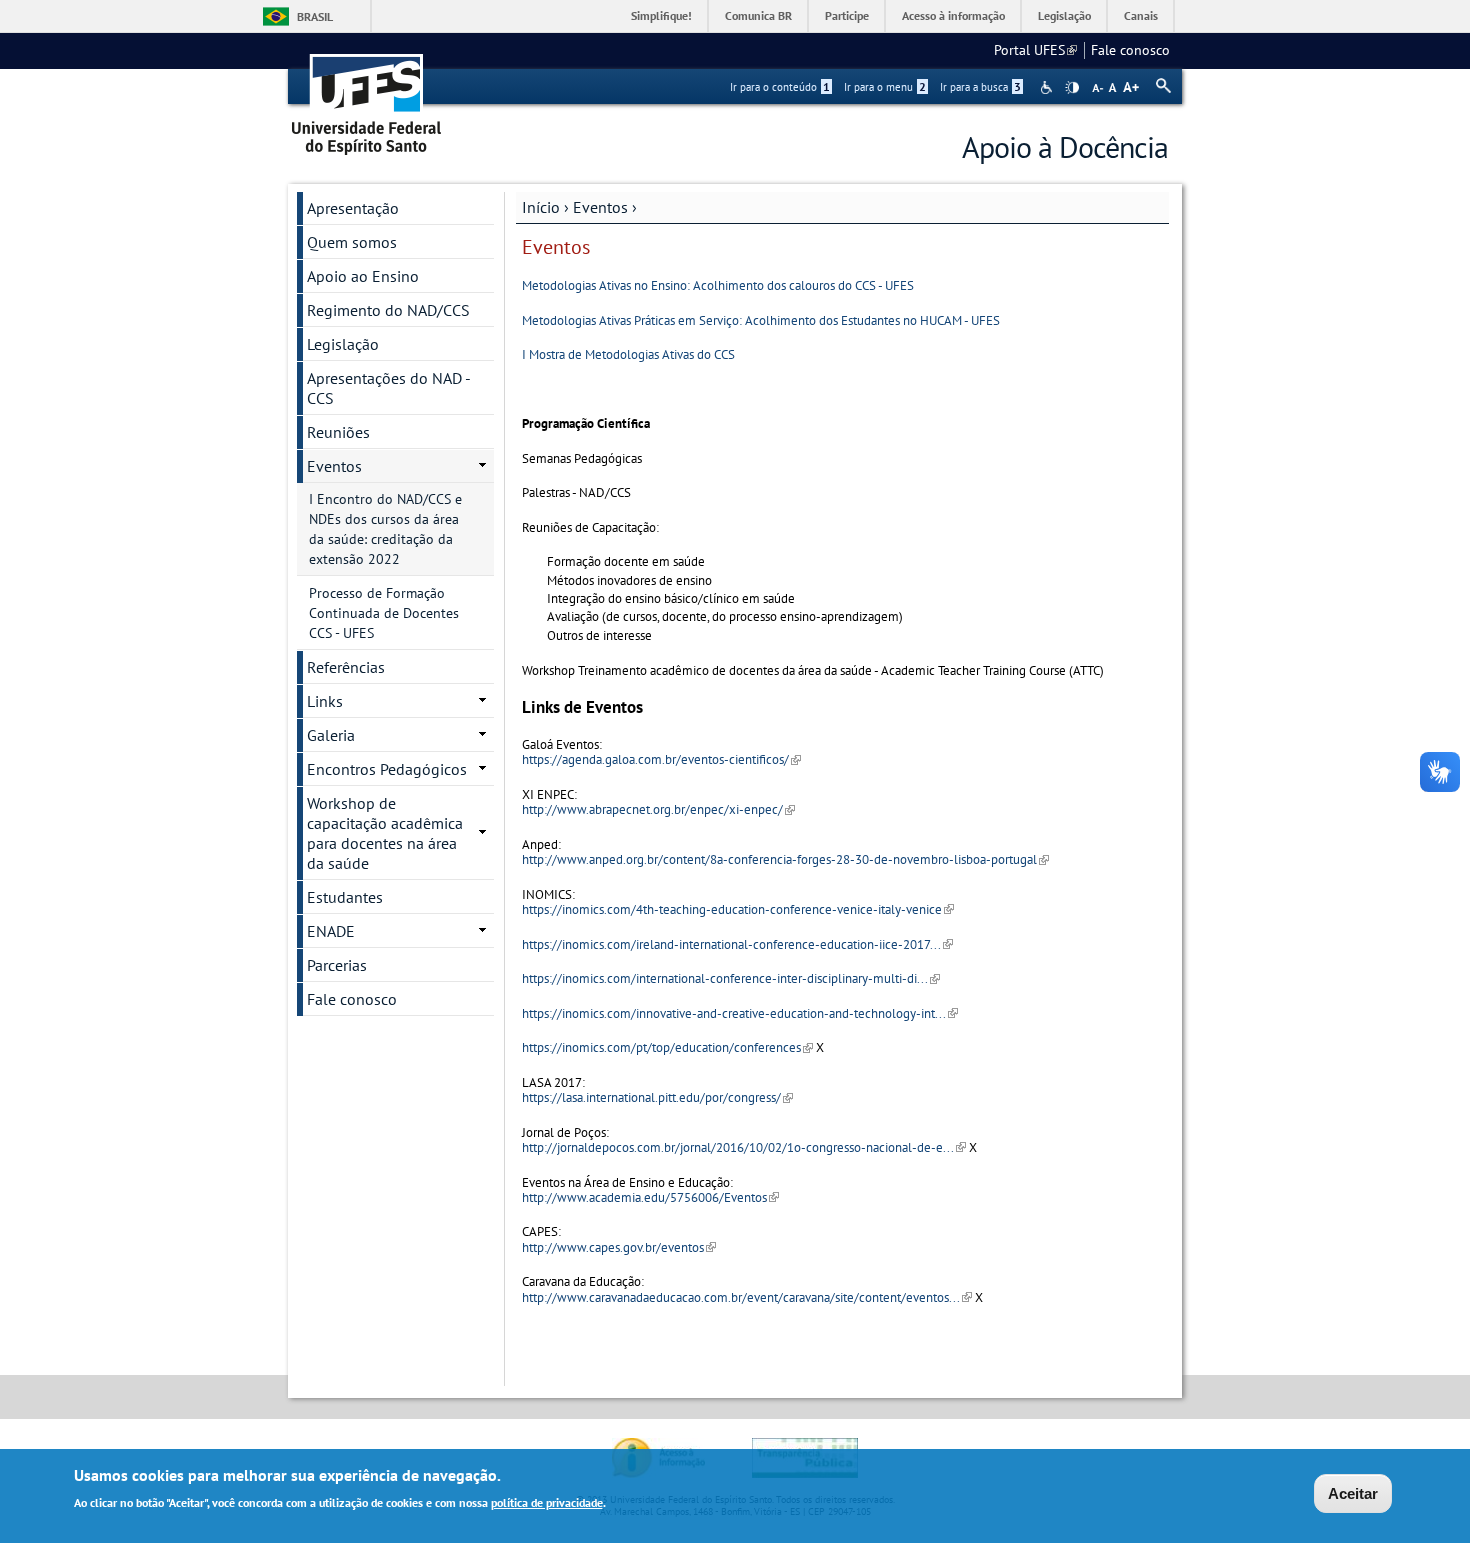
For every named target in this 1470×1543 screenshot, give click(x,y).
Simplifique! (661, 15)
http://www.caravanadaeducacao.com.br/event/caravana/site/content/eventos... (747, 1297)
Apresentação (353, 208)
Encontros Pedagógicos (387, 769)
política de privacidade (547, 1501)
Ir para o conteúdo (780, 87)
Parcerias (337, 965)
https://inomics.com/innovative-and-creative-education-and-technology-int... (740, 1013)
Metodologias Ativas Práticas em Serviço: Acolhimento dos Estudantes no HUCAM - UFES (761, 320)
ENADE (331, 931)
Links (325, 701)
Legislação (1064, 15)
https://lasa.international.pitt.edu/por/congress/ (657, 1097)
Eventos (600, 207)
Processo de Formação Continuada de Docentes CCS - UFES (384, 613)
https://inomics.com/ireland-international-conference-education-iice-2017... (737, 944)
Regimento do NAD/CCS (388, 310)
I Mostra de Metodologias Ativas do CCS (628, 354)
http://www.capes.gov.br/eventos (619, 1247)
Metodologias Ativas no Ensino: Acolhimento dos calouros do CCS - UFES (718, 285)
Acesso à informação (953, 15)
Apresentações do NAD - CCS (389, 388)
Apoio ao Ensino (363, 276)
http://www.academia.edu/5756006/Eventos (650, 1197)
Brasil (315, 16)
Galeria (331, 735)
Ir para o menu (885, 87)
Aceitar (1353, 1493)
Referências (346, 667)
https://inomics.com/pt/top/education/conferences (667, 1047)
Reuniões (338, 432)
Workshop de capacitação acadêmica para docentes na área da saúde (385, 833)
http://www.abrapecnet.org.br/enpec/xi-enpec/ (658, 809)
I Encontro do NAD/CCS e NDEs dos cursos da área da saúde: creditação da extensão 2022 (385, 529)
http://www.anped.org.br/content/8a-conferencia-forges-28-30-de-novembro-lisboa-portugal (785, 859)
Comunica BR (758, 15)
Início (541, 207)
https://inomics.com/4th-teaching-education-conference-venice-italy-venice (738, 909)
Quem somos (352, 242)
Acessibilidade (1048, 87)
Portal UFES (1035, 50)
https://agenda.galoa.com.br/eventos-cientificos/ (661, 759)
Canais (1141, 15)
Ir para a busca (980, 87)
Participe (847, 15)
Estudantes (345, 897)
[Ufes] (367, 97)
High (1072, 88)
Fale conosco (1130, 50)
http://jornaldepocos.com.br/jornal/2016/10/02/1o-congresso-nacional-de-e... (744, 1147)
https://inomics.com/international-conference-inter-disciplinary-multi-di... (731, 978)
